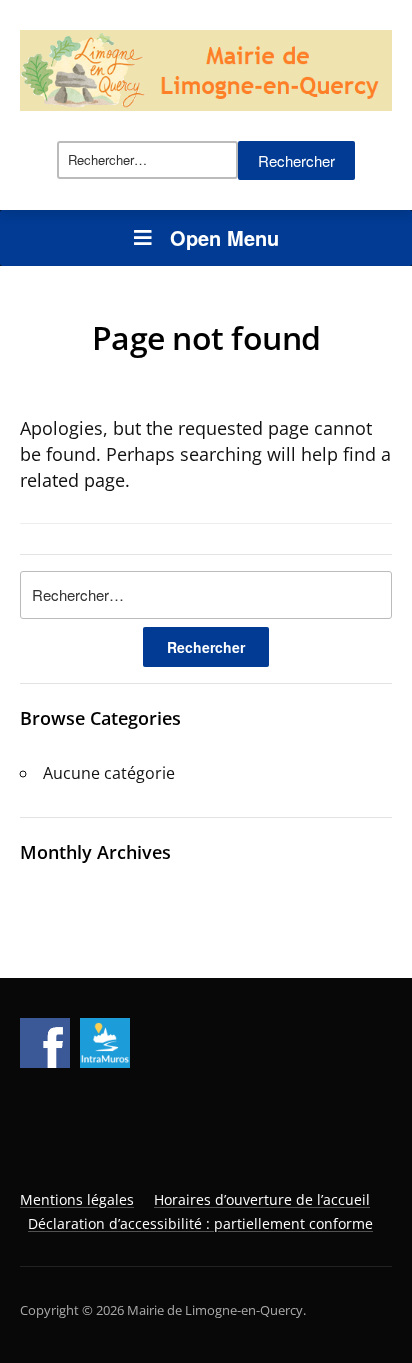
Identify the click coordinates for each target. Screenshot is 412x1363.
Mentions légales (77, 1199)
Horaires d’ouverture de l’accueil (262, 1199)
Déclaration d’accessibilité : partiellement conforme (200, 1223)
